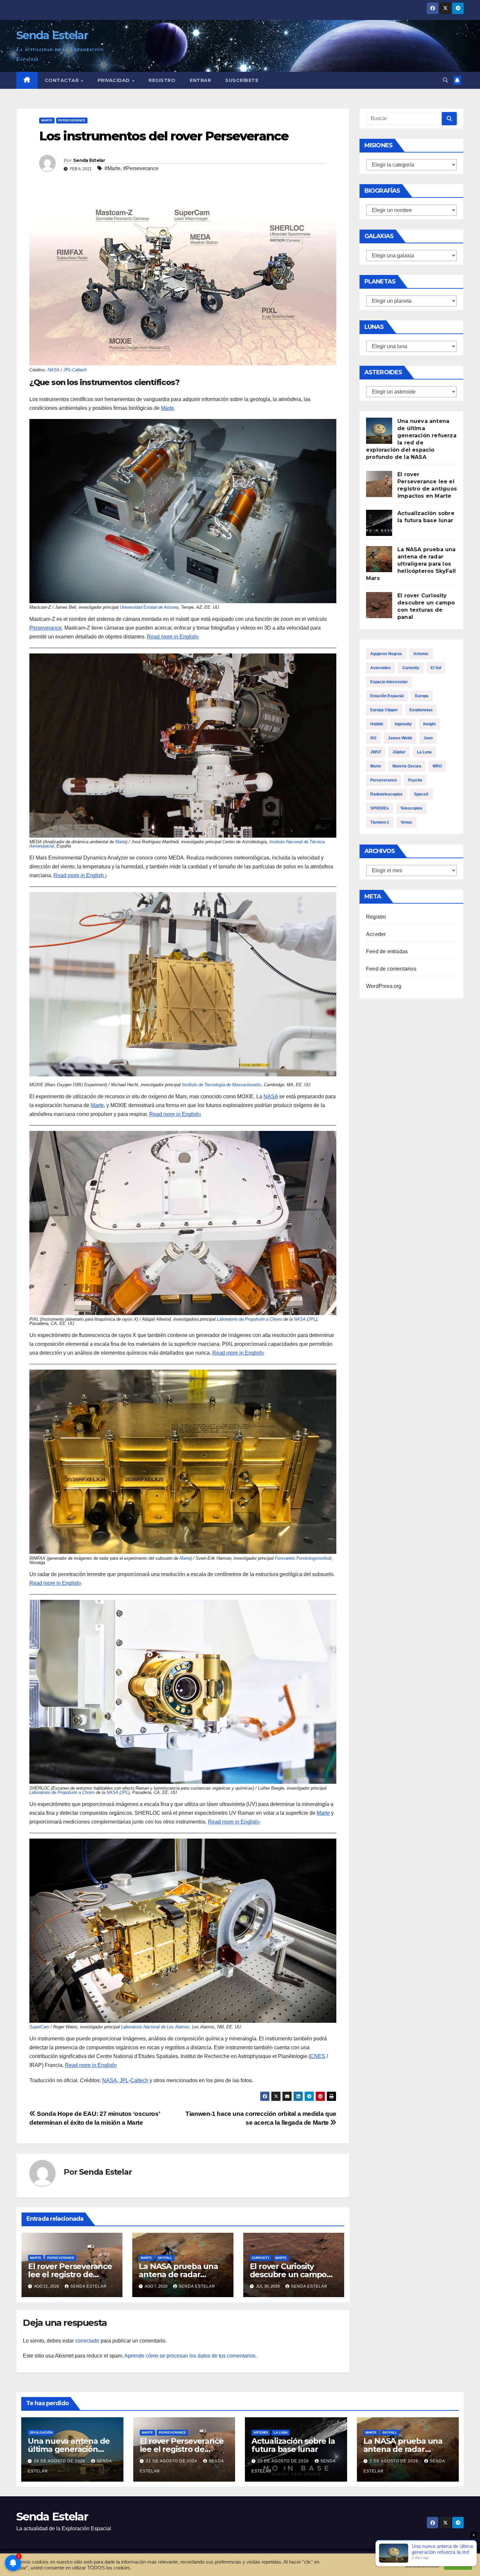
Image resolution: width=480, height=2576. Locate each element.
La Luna (424, 752)
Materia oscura (407, 766)
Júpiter (399, 752)
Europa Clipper (384, 710)
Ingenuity (403, 724)
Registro (162, 80)
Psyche (415, 780)
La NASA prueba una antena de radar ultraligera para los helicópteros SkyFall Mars (411, 564)
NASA (54, 370)
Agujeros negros (386, 654)
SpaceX (421, 794)
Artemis (421, 654)
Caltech (79, 370)
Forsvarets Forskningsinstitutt (303, 1558)
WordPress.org (384, 986)
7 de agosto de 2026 (395, 2461)
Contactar (63, 80)
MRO (437, 766)
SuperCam (39, 2027)
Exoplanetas (421, 710)
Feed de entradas (387, 951)
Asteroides (381, 668)
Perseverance (72, 120)
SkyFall (165, 2258)
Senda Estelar (52, 35)
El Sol (436, 668)
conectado (87, 2341)
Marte (47, 120)
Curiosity (261, 2258)
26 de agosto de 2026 (60, 2461)
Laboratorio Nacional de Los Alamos (155, 2027)
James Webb (400, 738)
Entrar (200, 80)
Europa (422, 696)
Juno (428, 738)
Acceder (376, 934)
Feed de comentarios (391, 969)
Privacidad (115, 80)
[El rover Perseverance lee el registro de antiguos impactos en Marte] (379, 484)
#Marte (112, 168)
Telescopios (411, 808)
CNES (318, 2056)
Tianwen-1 (380, 822)
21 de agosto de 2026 (172, 2461)
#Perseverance (141, 168)
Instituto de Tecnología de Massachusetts (222, 1085)
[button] (445, 80)
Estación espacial (387, 696)
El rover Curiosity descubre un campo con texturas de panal (291, 2274)
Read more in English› (175, 1114)
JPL (67, 370)
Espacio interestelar (389, 682)
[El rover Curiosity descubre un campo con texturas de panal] (379, 605)
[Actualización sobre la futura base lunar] (379, 523)
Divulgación (41, 2432)
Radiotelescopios (386, 794)
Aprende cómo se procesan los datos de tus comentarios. (191, 2356)
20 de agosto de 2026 (284, 2461)
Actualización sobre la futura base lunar (293, 2445)
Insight (429, 724)
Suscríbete (242, 80)
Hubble (377, 724)
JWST (376, 752)
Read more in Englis (171, 637)
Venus (406, 822)
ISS (373, 738)
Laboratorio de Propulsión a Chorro (249, 1319)
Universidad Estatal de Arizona (149, 607)
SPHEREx (380, 808)
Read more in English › (80, 875)
